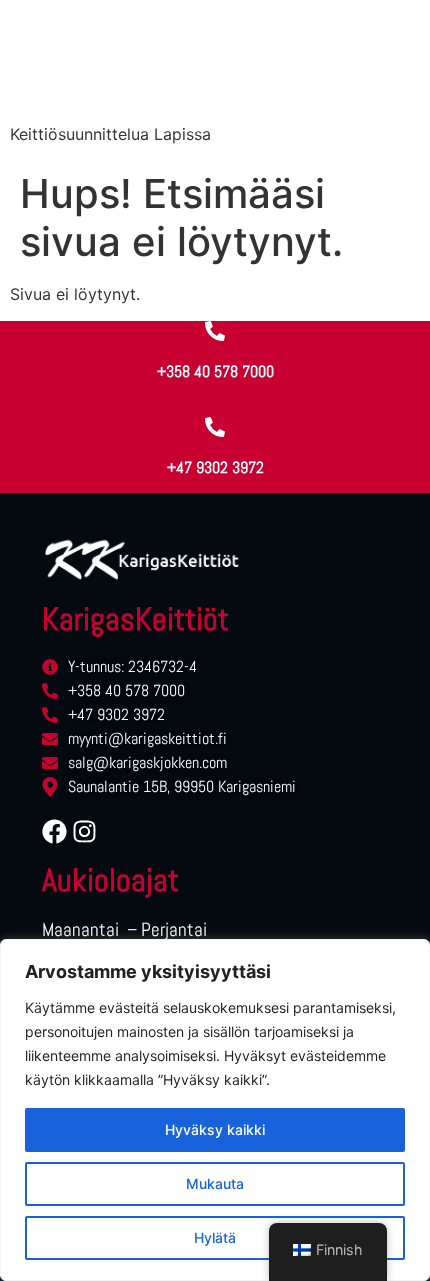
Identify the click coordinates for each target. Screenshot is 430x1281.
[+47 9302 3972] (215, 427)
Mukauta (215, 1183)
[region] (215, 1110)
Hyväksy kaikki (215, 1129)
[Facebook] (54, 831)
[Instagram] (84, 831)
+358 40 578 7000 (215, 371)
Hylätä (215, 1237)
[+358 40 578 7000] (215, 331)
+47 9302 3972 (215, 467)
